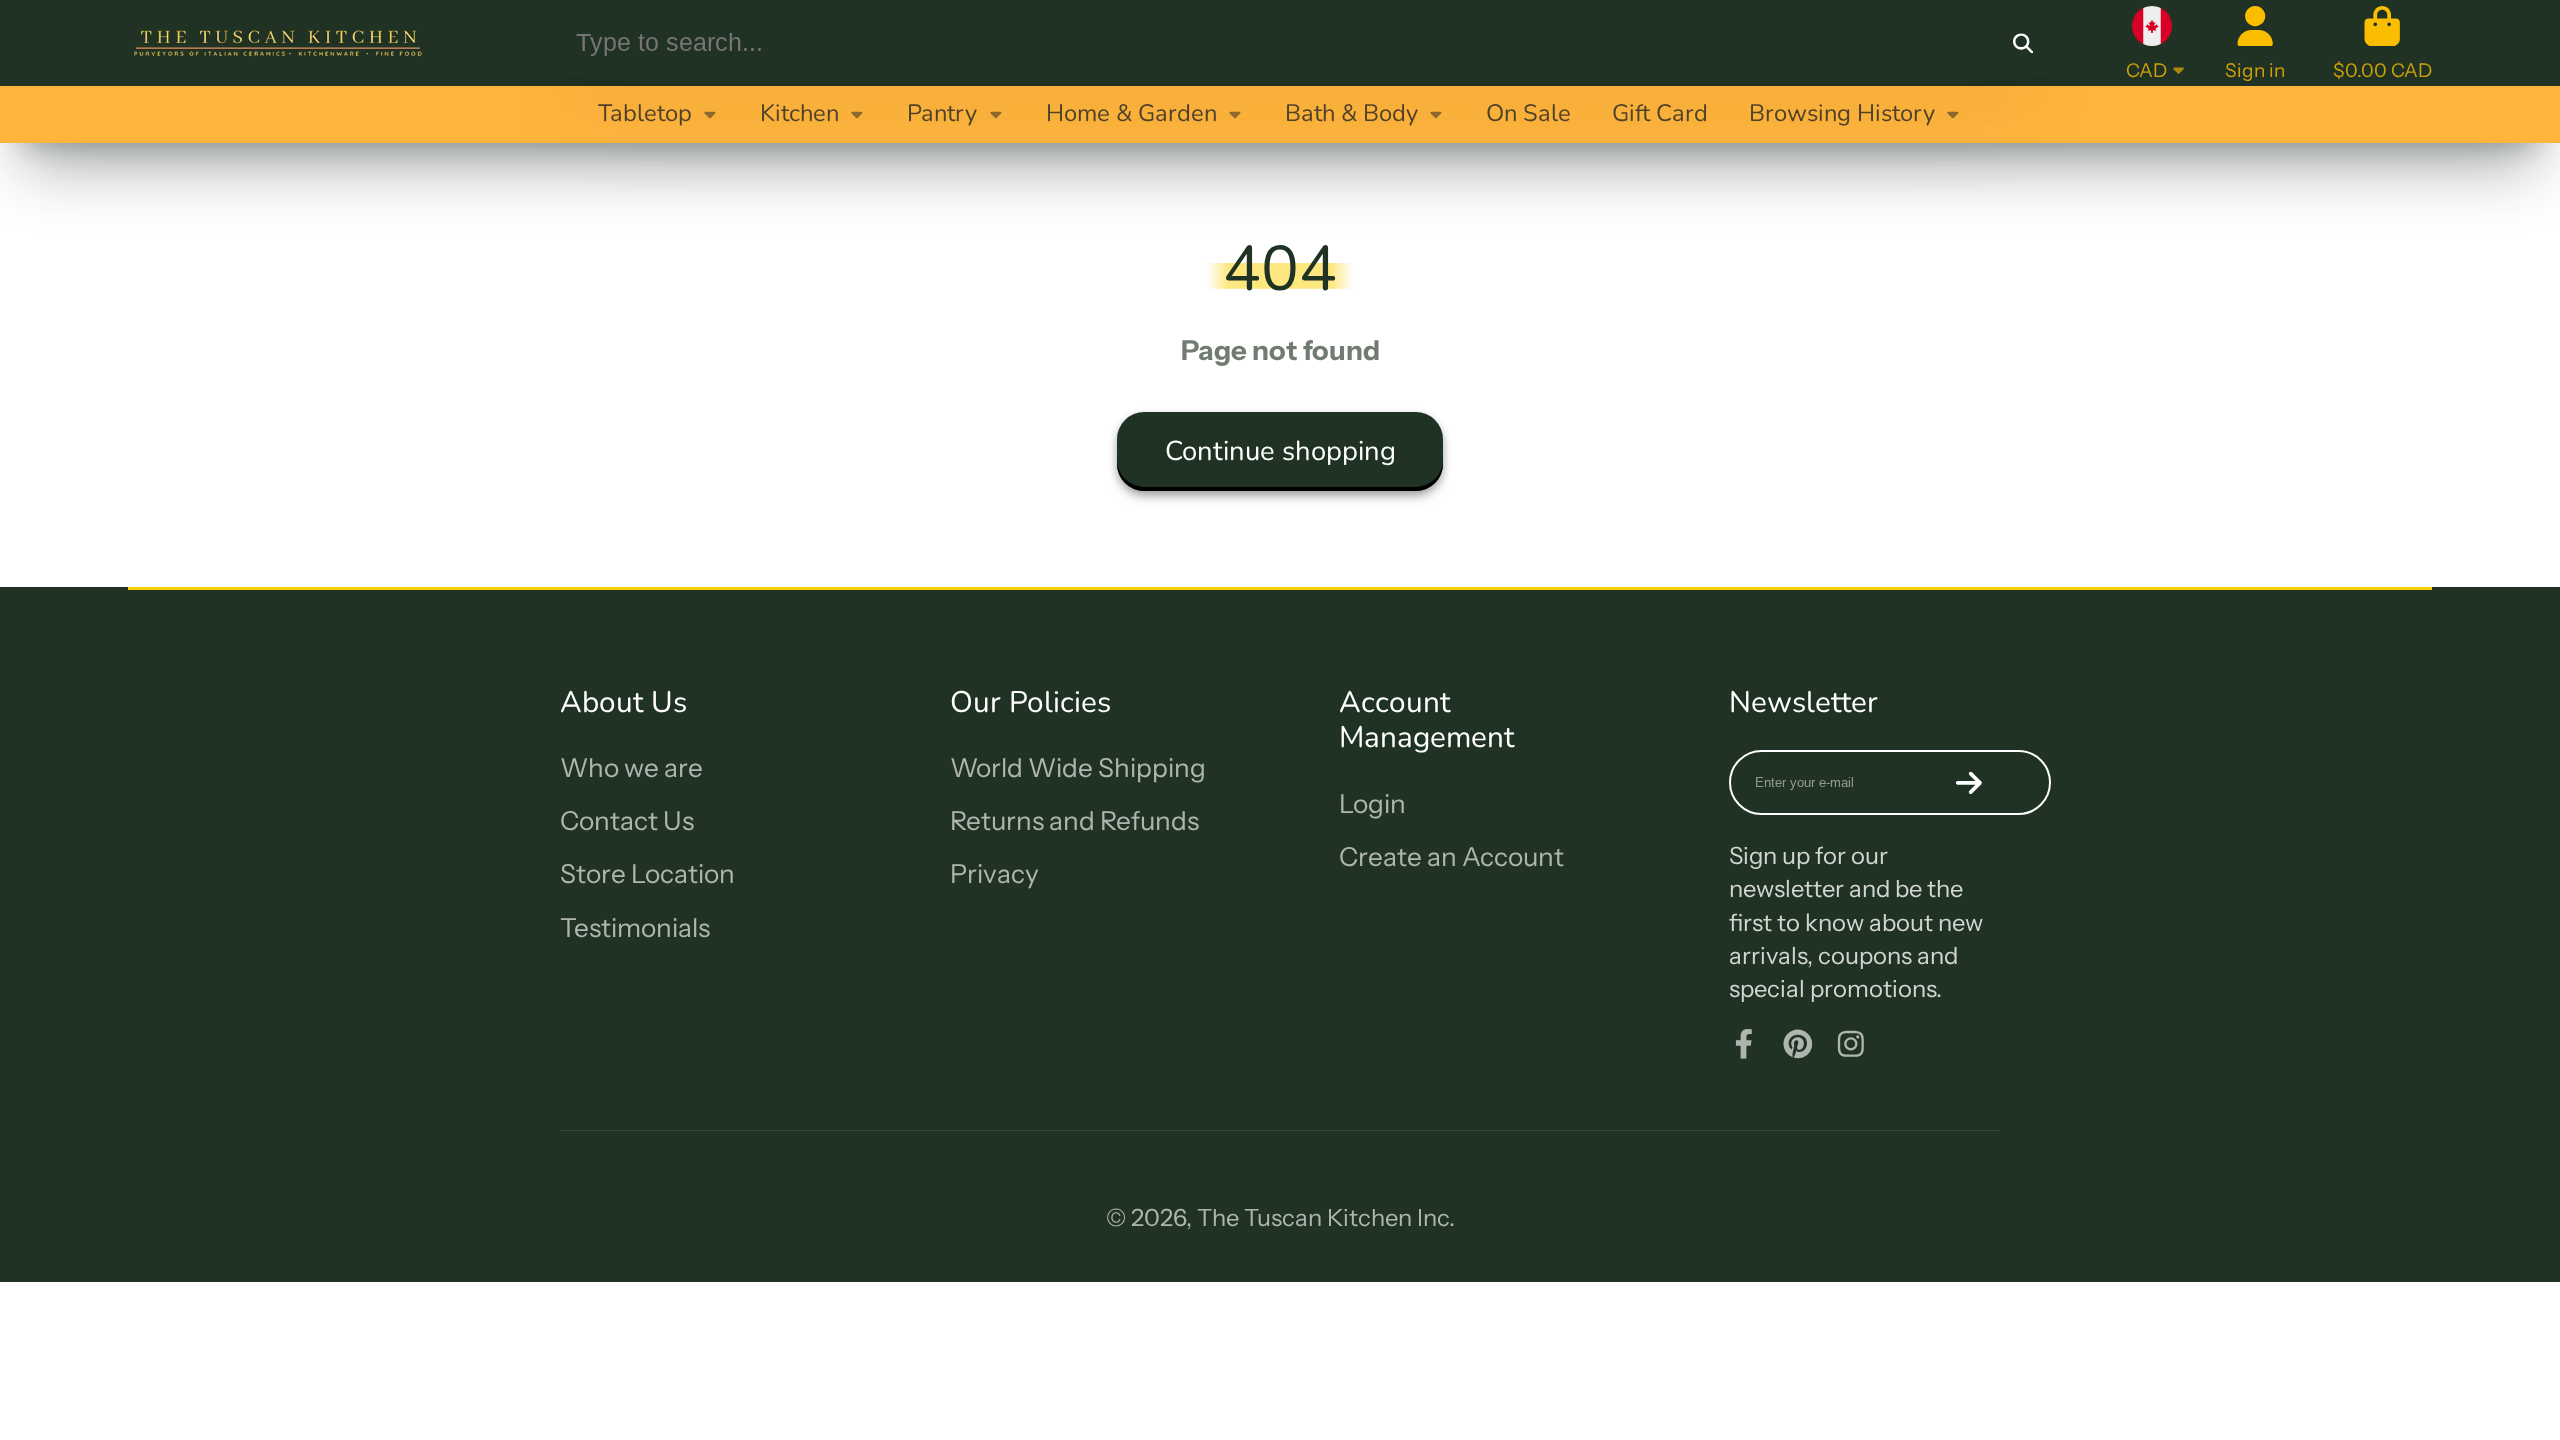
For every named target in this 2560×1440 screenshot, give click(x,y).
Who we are (631, 768)
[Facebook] (1744, 1044)
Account (2255, 43)
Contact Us (627, 821)
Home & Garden (1131, 113)
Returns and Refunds (1074, 821)
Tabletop (645, 113)
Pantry (942, 113)
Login (1372, 804)
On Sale (1528, 113)
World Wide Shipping (1078, 768)
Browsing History (1842, 113)
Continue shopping (1280, 451)
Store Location (647, 874)
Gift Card (1660, 113)
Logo (278, 43)
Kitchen (799, 113)
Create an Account (1451, 857)
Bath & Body (1351, 113)
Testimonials (635, 928)
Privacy (994, 874)
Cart (2382, 43)
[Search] (2024, 43)
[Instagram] (1851, 1044)
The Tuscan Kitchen (1304, 1217)
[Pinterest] (1798, 1044)
